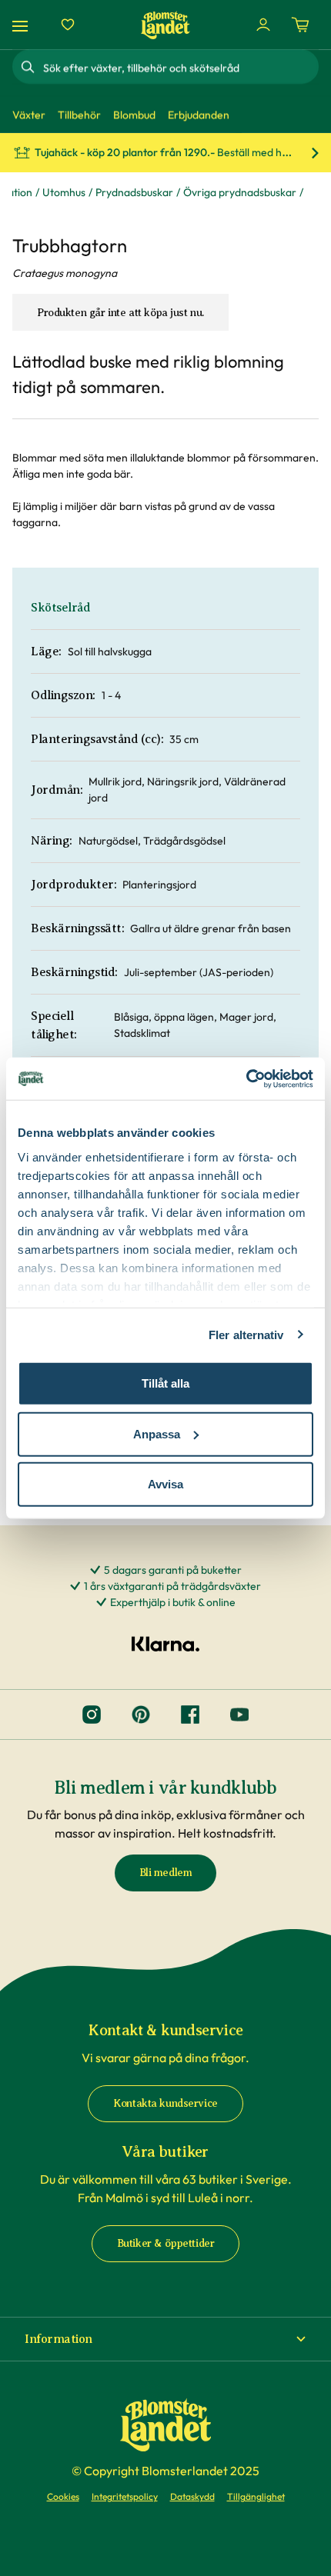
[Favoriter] (68, 25)
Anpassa (157, 1433)
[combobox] (179, 67)
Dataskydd (192, 2496)
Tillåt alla (165, 1383)
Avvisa (165, 1484)
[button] (165, 2339)
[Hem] (165, 25)
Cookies (63, 2496)
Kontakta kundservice (165, 2103)
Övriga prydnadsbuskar (240, 192)
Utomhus (64, 192)
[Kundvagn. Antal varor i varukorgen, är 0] (300, 25)
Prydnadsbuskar (134, 192)
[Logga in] (263, 25)
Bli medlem (166, 1873)
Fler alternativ (246, 1334)
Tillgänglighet (256, 2496)
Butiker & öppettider (166, 2243)
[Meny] (22, 25)
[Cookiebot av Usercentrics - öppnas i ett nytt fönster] (246, 1078)
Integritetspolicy (125, 2496)
